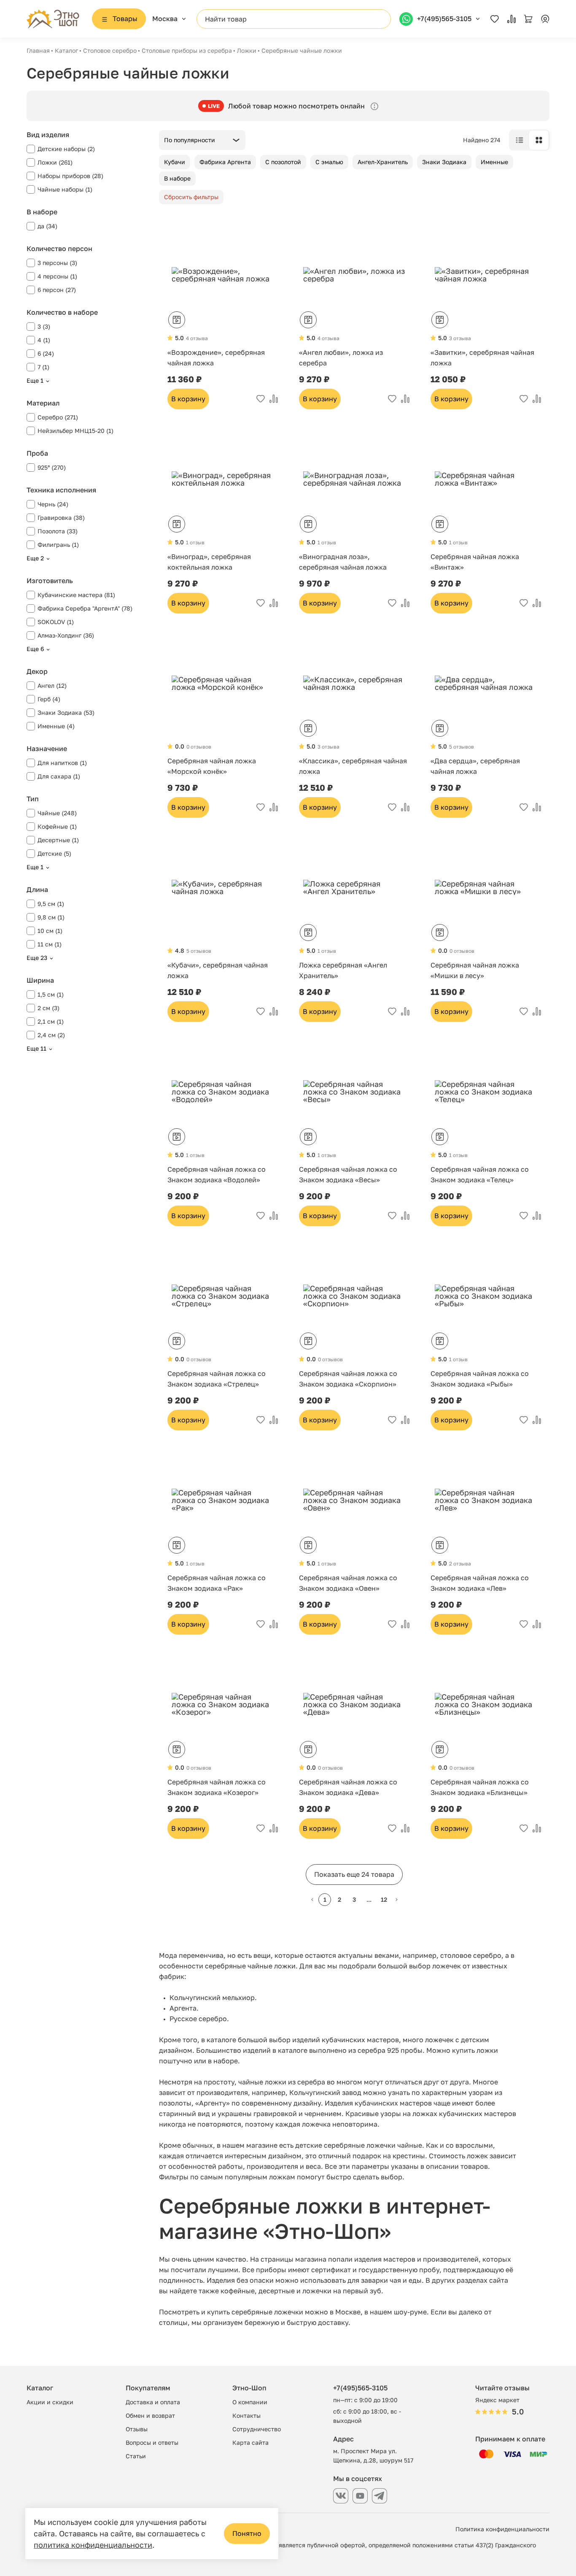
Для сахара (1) (59, 776)
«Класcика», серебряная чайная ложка (353, 766)
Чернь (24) (53, 504)
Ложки (247, 50)
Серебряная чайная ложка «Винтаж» (475, 562)
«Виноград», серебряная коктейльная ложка (209, 562)
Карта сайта (250, 2442)
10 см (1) (50, 931)
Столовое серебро (110, 50)
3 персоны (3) (57, 263)
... (369, 1899)
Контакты (246, 2415)
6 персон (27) (57, 290)
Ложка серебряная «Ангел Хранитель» (343, 970)
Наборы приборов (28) (70, 176)
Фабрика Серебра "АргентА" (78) (85, 608)
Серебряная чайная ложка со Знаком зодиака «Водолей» (217, 1174)
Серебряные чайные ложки (302, 50)
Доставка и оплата (153, 2402)
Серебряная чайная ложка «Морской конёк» (212, 766)
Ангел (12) (52, 685)
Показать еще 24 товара (354, 1874)
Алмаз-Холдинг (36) (66, 635)
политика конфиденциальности (93, 2545)
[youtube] (360, 2496)
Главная (38, 50)
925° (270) (52, 467)
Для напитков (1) (62, 763)
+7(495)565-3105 (360, 2388)
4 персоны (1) (57, 276)
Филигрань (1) (58, 545)
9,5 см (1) (51, 904)
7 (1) (43, 367)
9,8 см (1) (51, 917)
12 (384, 1899)
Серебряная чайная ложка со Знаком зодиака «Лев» (480, 1583)
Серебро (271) (58, 417)
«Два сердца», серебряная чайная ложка (475, 766)
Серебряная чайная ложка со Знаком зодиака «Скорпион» (348, 1379)
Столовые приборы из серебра (187, 50)
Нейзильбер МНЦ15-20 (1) (75, 431)
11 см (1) (50, 944)
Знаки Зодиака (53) (66, 712)
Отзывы (137, 2429)
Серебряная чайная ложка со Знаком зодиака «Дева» (348, 1787)
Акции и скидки (50, 2402)
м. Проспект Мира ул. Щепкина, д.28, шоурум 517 (373, 2456)
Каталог (66, 50)
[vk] (341, 2496)
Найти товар (226, 19)
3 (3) (44, 326)
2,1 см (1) (51, 1021)
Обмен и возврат (150, 2415)
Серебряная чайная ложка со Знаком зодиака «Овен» (348, 1583)
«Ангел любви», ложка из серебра (341, 358)
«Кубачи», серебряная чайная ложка (218, 970)
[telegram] (380, 2496)
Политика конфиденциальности (502, 2529)
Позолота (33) (58, 531)
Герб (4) (49, 699)
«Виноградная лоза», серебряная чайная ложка (343, 562)
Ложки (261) (55, 162)
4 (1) (44, 340)
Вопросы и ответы (152, 2442)
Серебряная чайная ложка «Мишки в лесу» (475, 970)
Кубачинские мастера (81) (76, 595)
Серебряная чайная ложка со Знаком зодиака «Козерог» (217, 1787)
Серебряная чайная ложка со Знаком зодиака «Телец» (480, 1174)
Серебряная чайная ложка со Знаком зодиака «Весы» (348, 1174)
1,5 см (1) (51, 994)
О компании (250, 2402)
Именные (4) (56, 726)
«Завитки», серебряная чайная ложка (482, 358)
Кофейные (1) (57, 826)
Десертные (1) (58, 840)
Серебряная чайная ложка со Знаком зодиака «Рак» (217, 1583)
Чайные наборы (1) (65, 189)
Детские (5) (54, 853)
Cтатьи (136, 2456)
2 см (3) (48, 1008)
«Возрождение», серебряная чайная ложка (216, 358)
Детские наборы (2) (66, 149)
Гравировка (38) (61, 518)
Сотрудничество (257, 2429)
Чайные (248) (57, 813)
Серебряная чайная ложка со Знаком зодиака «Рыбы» (480, 1379)
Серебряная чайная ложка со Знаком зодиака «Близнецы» (480, 1787)
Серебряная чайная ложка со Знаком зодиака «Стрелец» (217, 1379)
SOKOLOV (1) (56, 622)
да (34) (47, 226)
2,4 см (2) (51, 1035)
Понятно (247, 2533)
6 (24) (46, 353)
